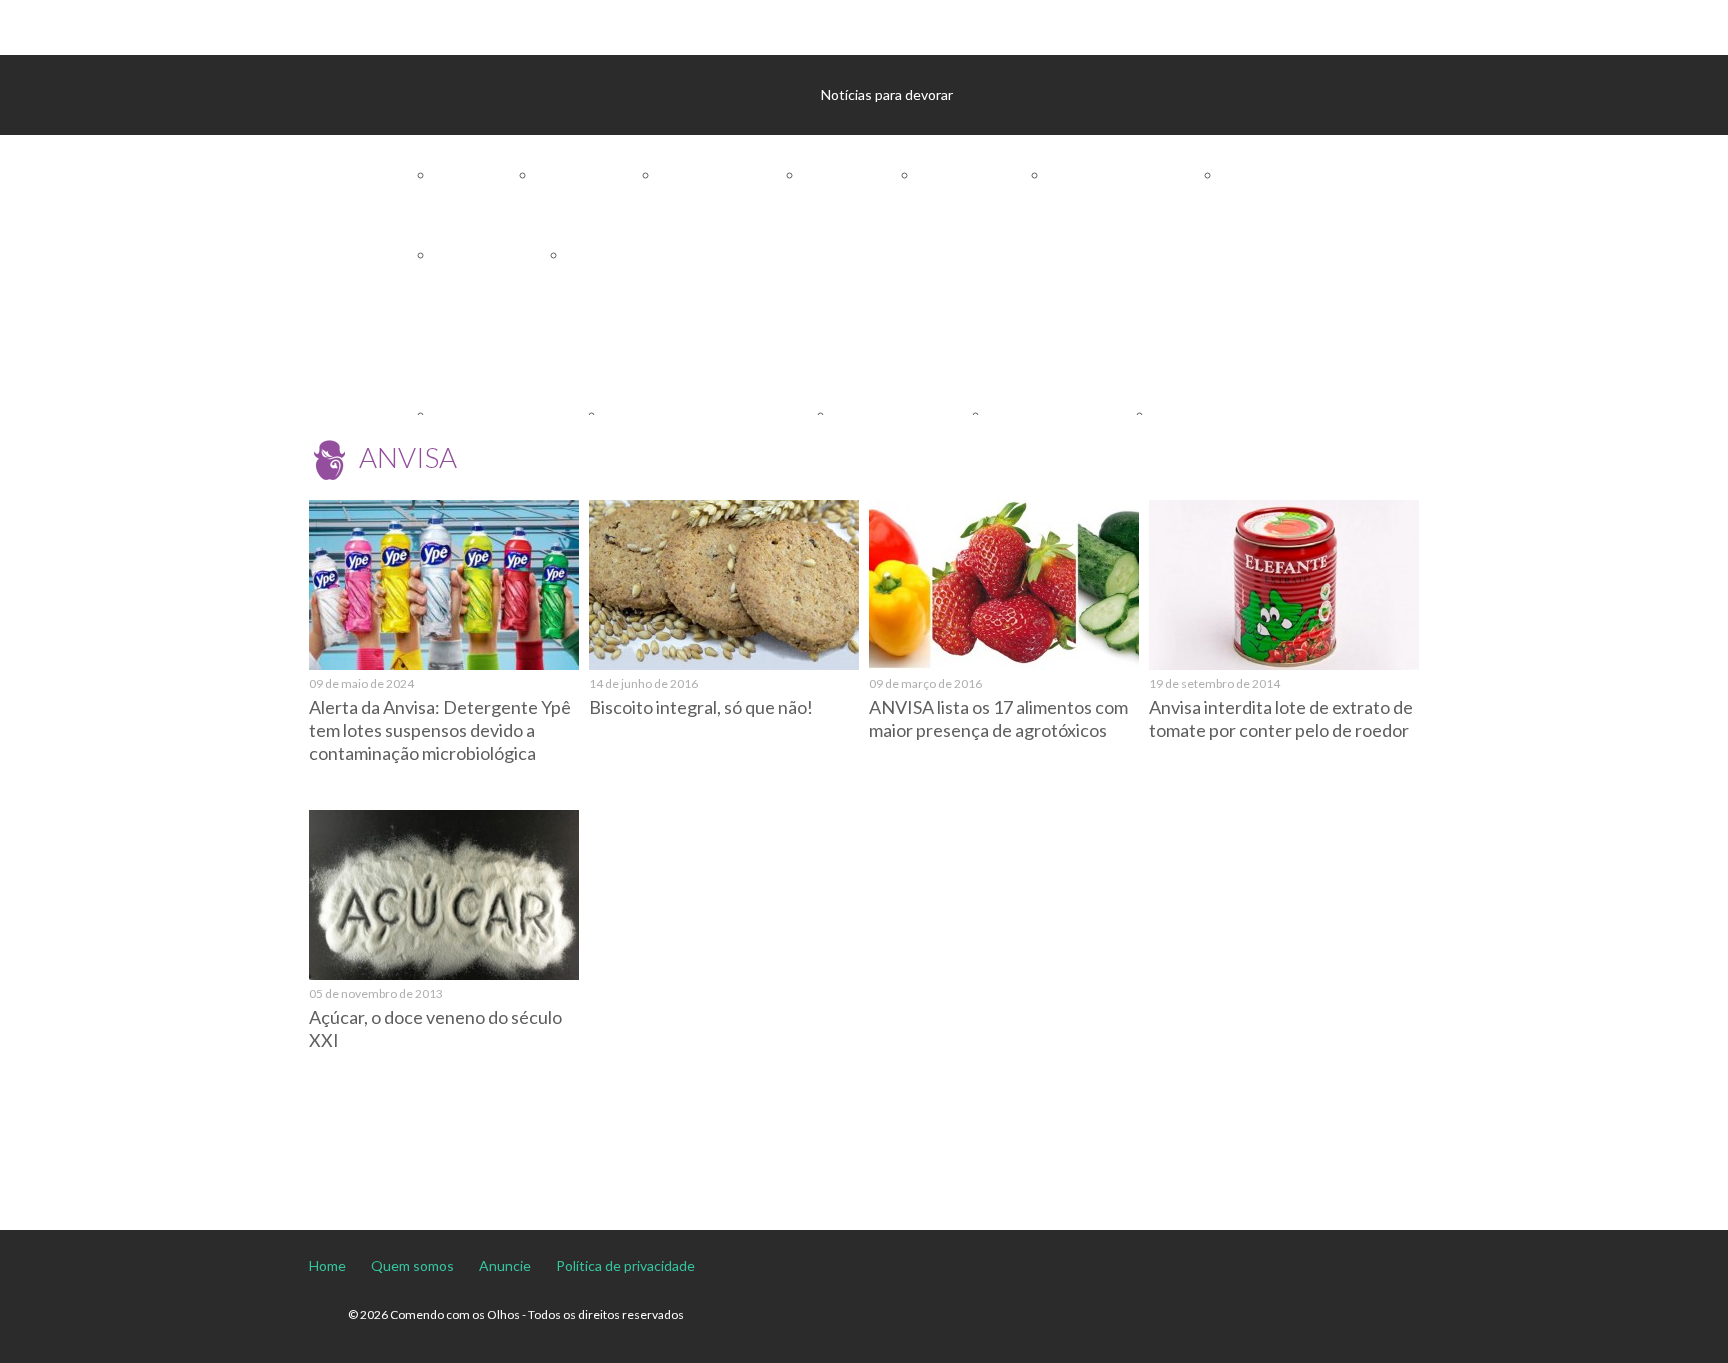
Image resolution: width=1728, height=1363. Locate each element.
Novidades (620, 254)
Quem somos (412, 1265)
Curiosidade (860, 174)
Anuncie (505, 1265)
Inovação (701, 254)
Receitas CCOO (1065, 334)
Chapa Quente (500, 254)
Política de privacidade (625, 1265)
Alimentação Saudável (574, 334)
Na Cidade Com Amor (1134, 174)
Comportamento (731, 174)
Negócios (1270, 174)
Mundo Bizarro (983, 174)
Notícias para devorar (887, 94)
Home (327, 1265)
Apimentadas (597, 174)
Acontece (485, 174)
